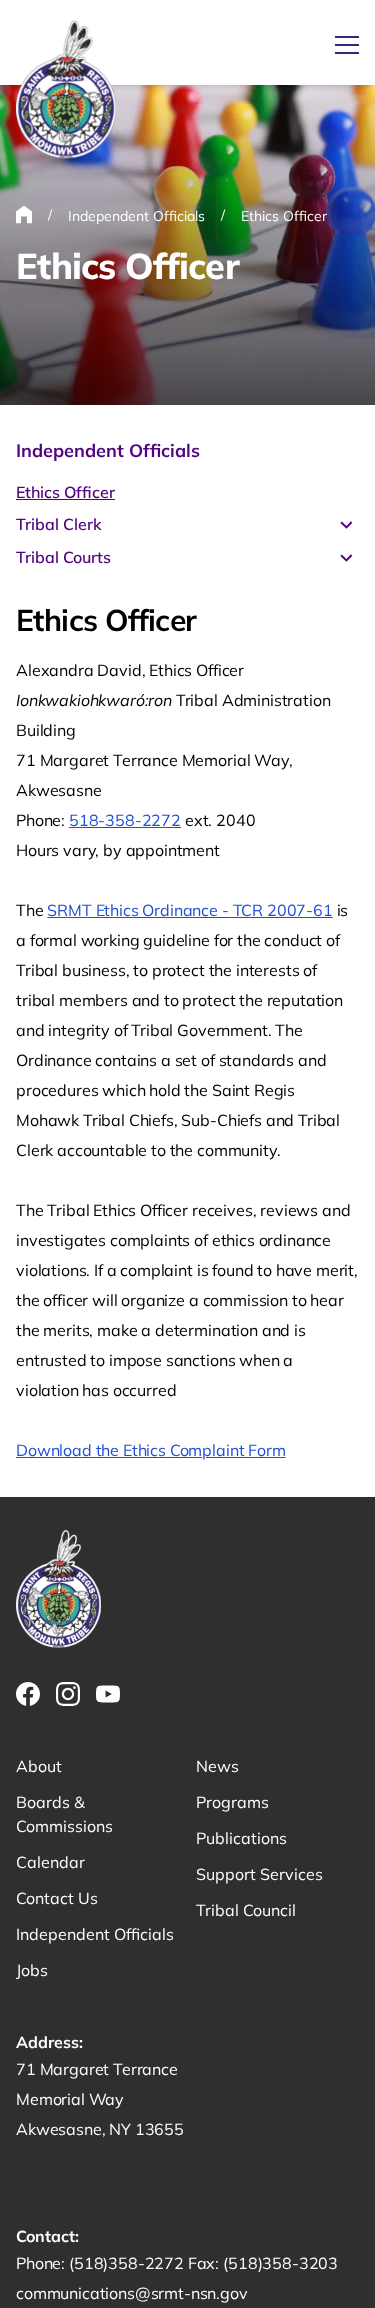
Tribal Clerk (59, 524)
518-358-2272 (125, 820)
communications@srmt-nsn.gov (132, 2293)
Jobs (32, 1970)
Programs (232, 1802)
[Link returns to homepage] (66, 90)
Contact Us (57, 1898)
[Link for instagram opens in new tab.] (68, 1694)
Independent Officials (108, 450)
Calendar (50, 1862)
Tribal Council (246, 1910)
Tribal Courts (63, 557)
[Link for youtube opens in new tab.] (108, 1694)
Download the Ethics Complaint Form (151, 1450)
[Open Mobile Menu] (347, 45)
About (39, 1766)
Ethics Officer (65, 492)
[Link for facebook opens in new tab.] (28, 1694)
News (217, 1766)
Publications (241, 1838)
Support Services (259, 1874)
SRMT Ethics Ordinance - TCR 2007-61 (189, 910)
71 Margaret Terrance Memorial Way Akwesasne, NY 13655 (100, 2099)
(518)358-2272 (128, 2263)
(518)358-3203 (280, 2263)
